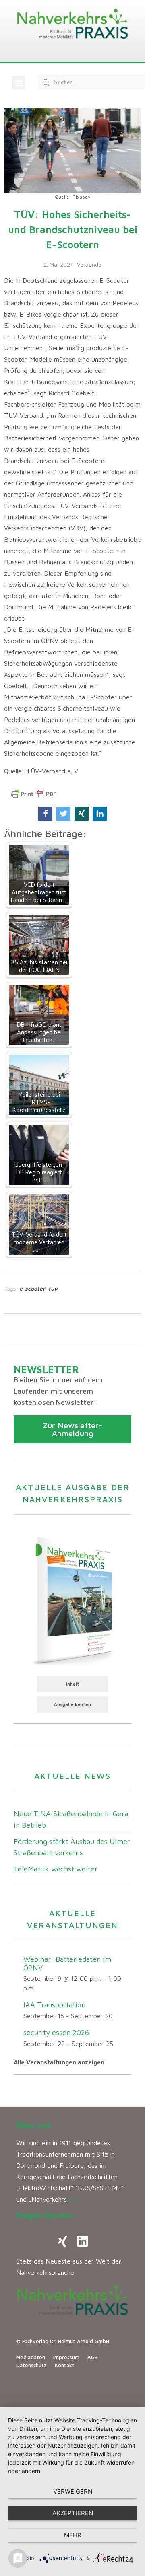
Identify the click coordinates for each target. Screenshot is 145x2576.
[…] (74, 2199)
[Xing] (62, 2241)
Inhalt (73, 1684)
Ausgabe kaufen (72, 1704)
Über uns (33, 2125)
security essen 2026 (56, 2032)
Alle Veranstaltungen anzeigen (59, 2062)
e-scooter (32, 1288)
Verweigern (73, 2491)
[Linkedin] (83, 2241)
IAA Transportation (54, 2005)
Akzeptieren (73, 2513)
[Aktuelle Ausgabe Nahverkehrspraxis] (72, 1599)
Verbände (89, 264)
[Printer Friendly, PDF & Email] (34, 794)
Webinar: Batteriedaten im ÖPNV (67, 1963)
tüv (53, 1288)
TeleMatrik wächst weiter (56, 1869)
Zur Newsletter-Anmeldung (73, 1429)
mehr (73, 2535)
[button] (19, 83)
